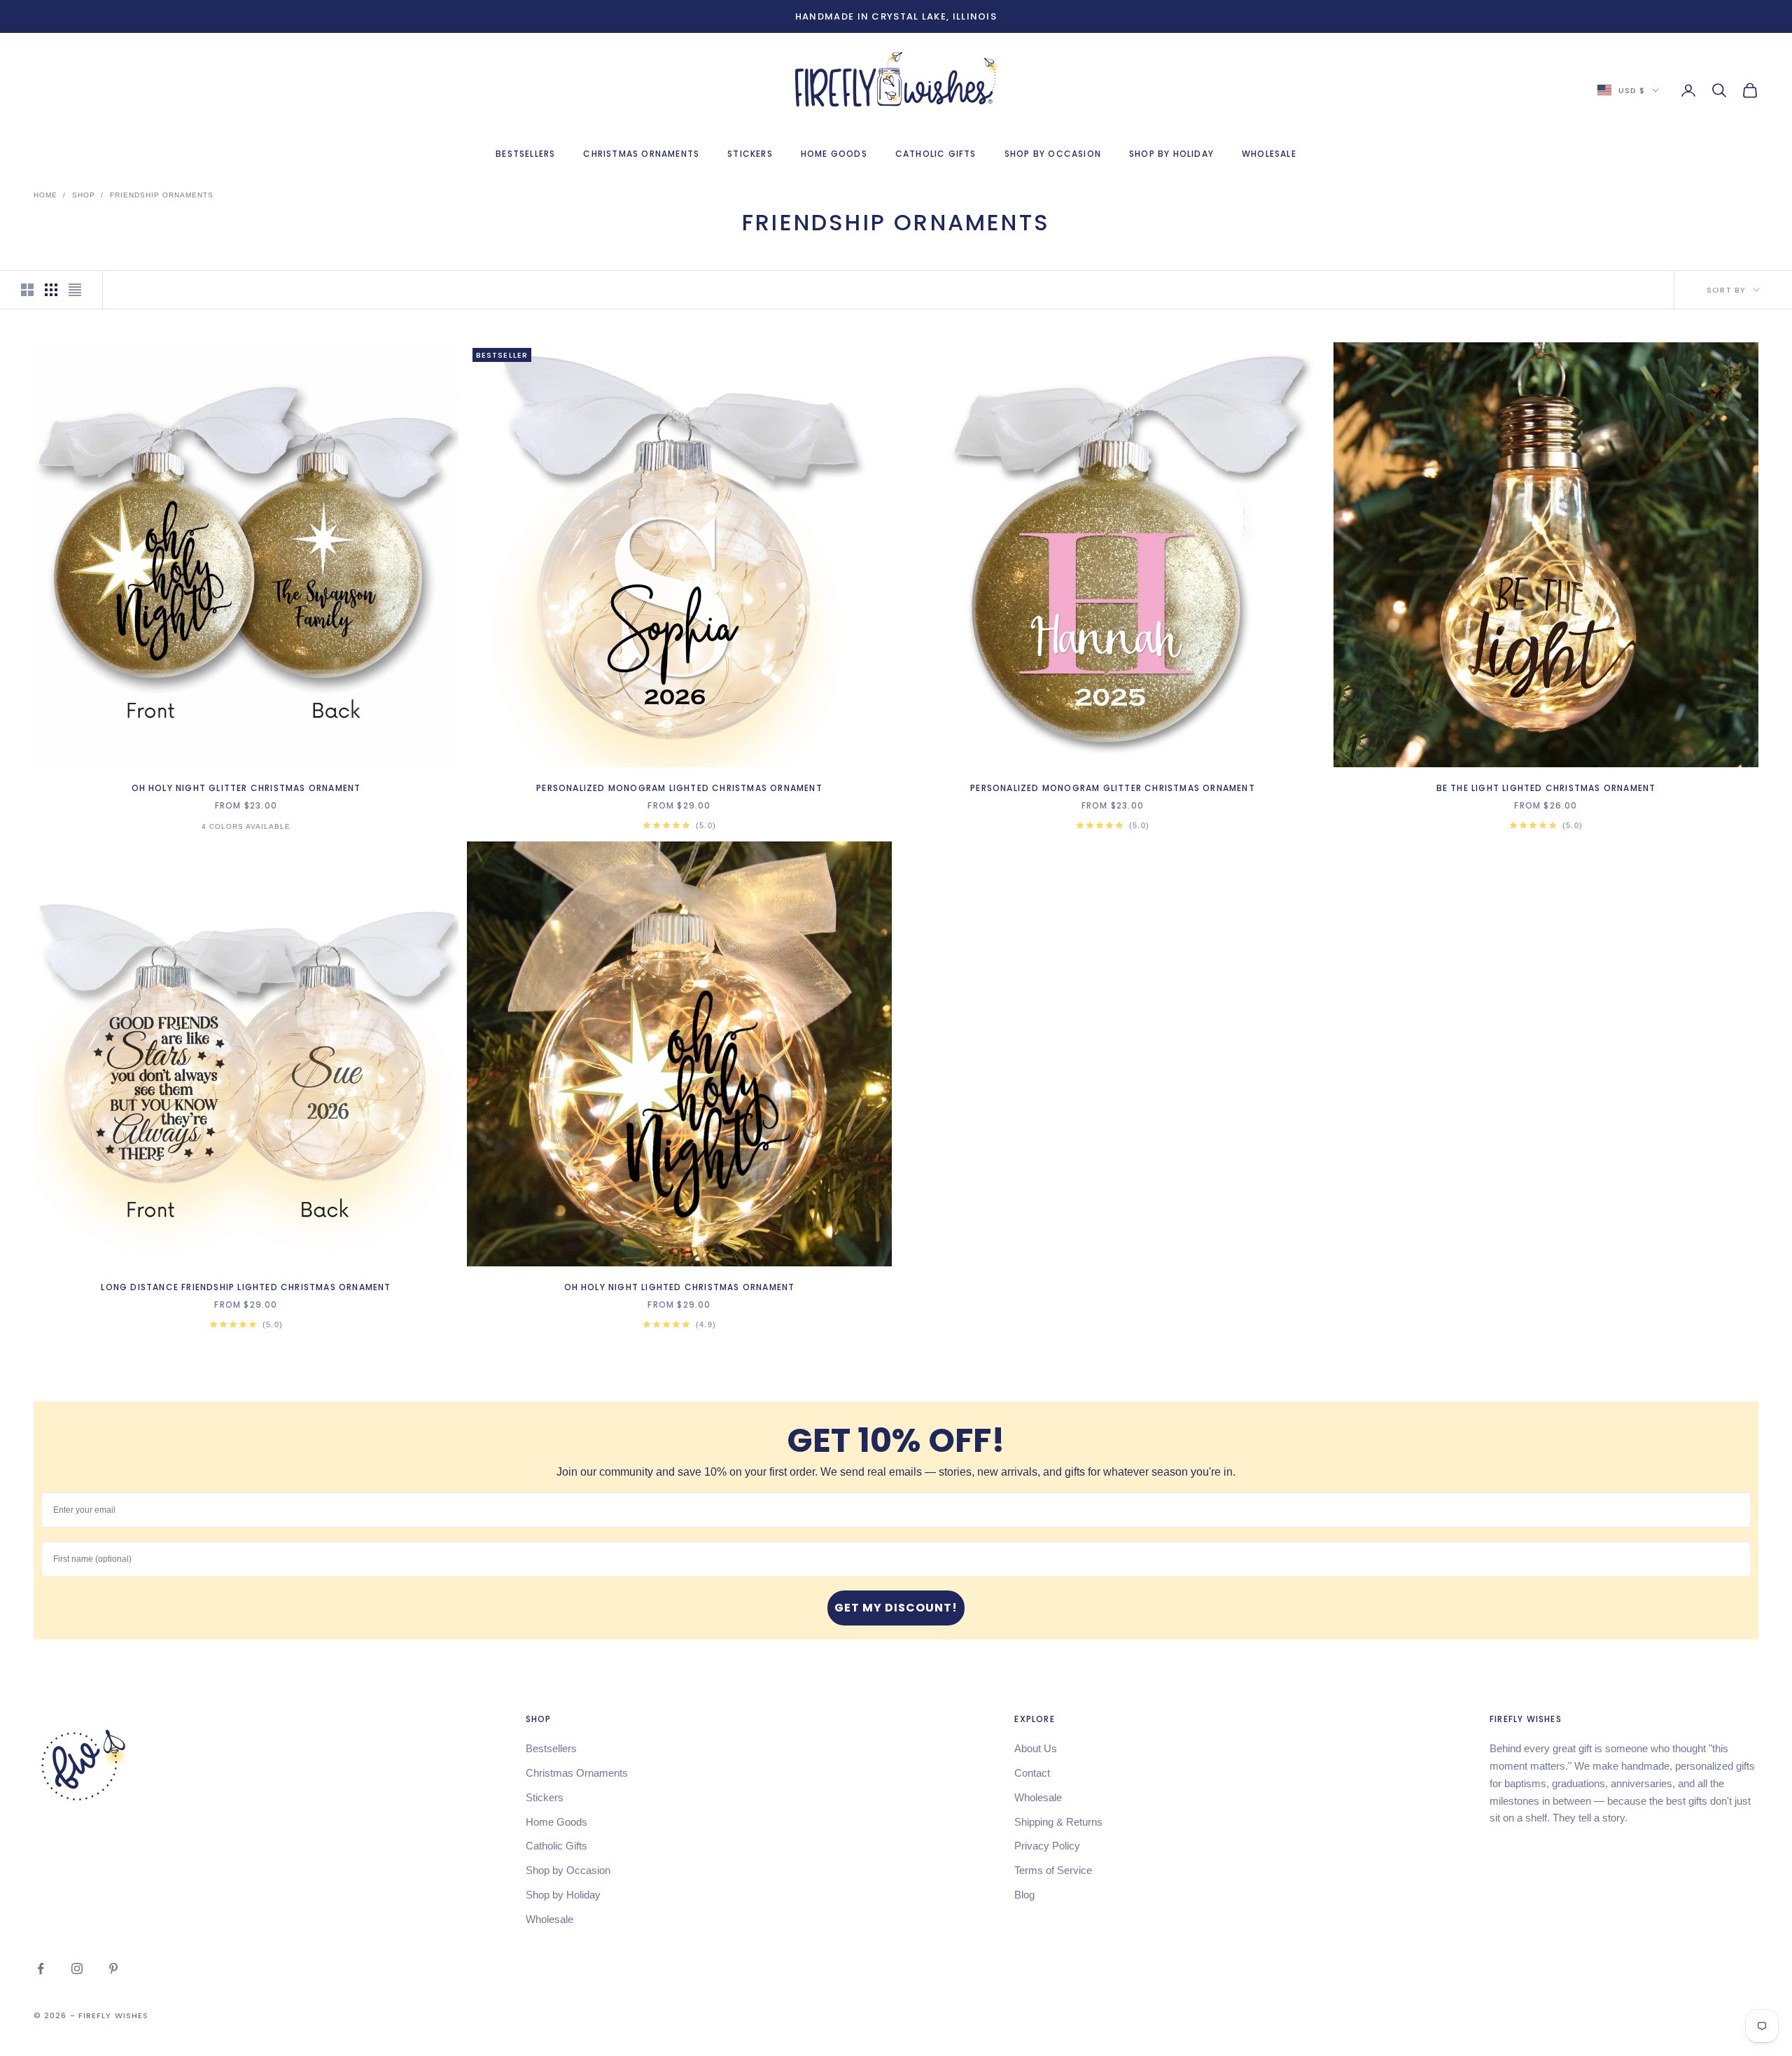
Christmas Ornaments (641, 154)
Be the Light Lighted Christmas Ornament (1546, 788)
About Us (1036, 1748)
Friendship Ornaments (162, 195)
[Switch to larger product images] (27, 290)
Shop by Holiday (1171, 154)
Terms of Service (1053, 1870)
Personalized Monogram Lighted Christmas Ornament (679, 788)
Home (45, 195)
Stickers (750, 154)
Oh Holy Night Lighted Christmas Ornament (680, 1287)
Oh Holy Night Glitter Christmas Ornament (246, 788)
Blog (1024, 1895)
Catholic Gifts (936, 154)
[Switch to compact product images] (75, 290)
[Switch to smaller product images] (51, 290)
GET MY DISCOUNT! (896, 1608)
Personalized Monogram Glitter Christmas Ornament (1113, 788)
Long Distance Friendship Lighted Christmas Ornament (246, 1287)
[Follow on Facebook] (41, 1968)
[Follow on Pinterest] (113, 1968)
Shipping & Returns (1058, 1822)
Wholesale (1269, 154)
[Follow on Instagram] (77, 1968)
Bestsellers (525, 154)
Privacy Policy (1047, 1846)
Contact (1032, 1773)
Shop (84, 195)
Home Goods (834, 154)
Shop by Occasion (1053, 154)
